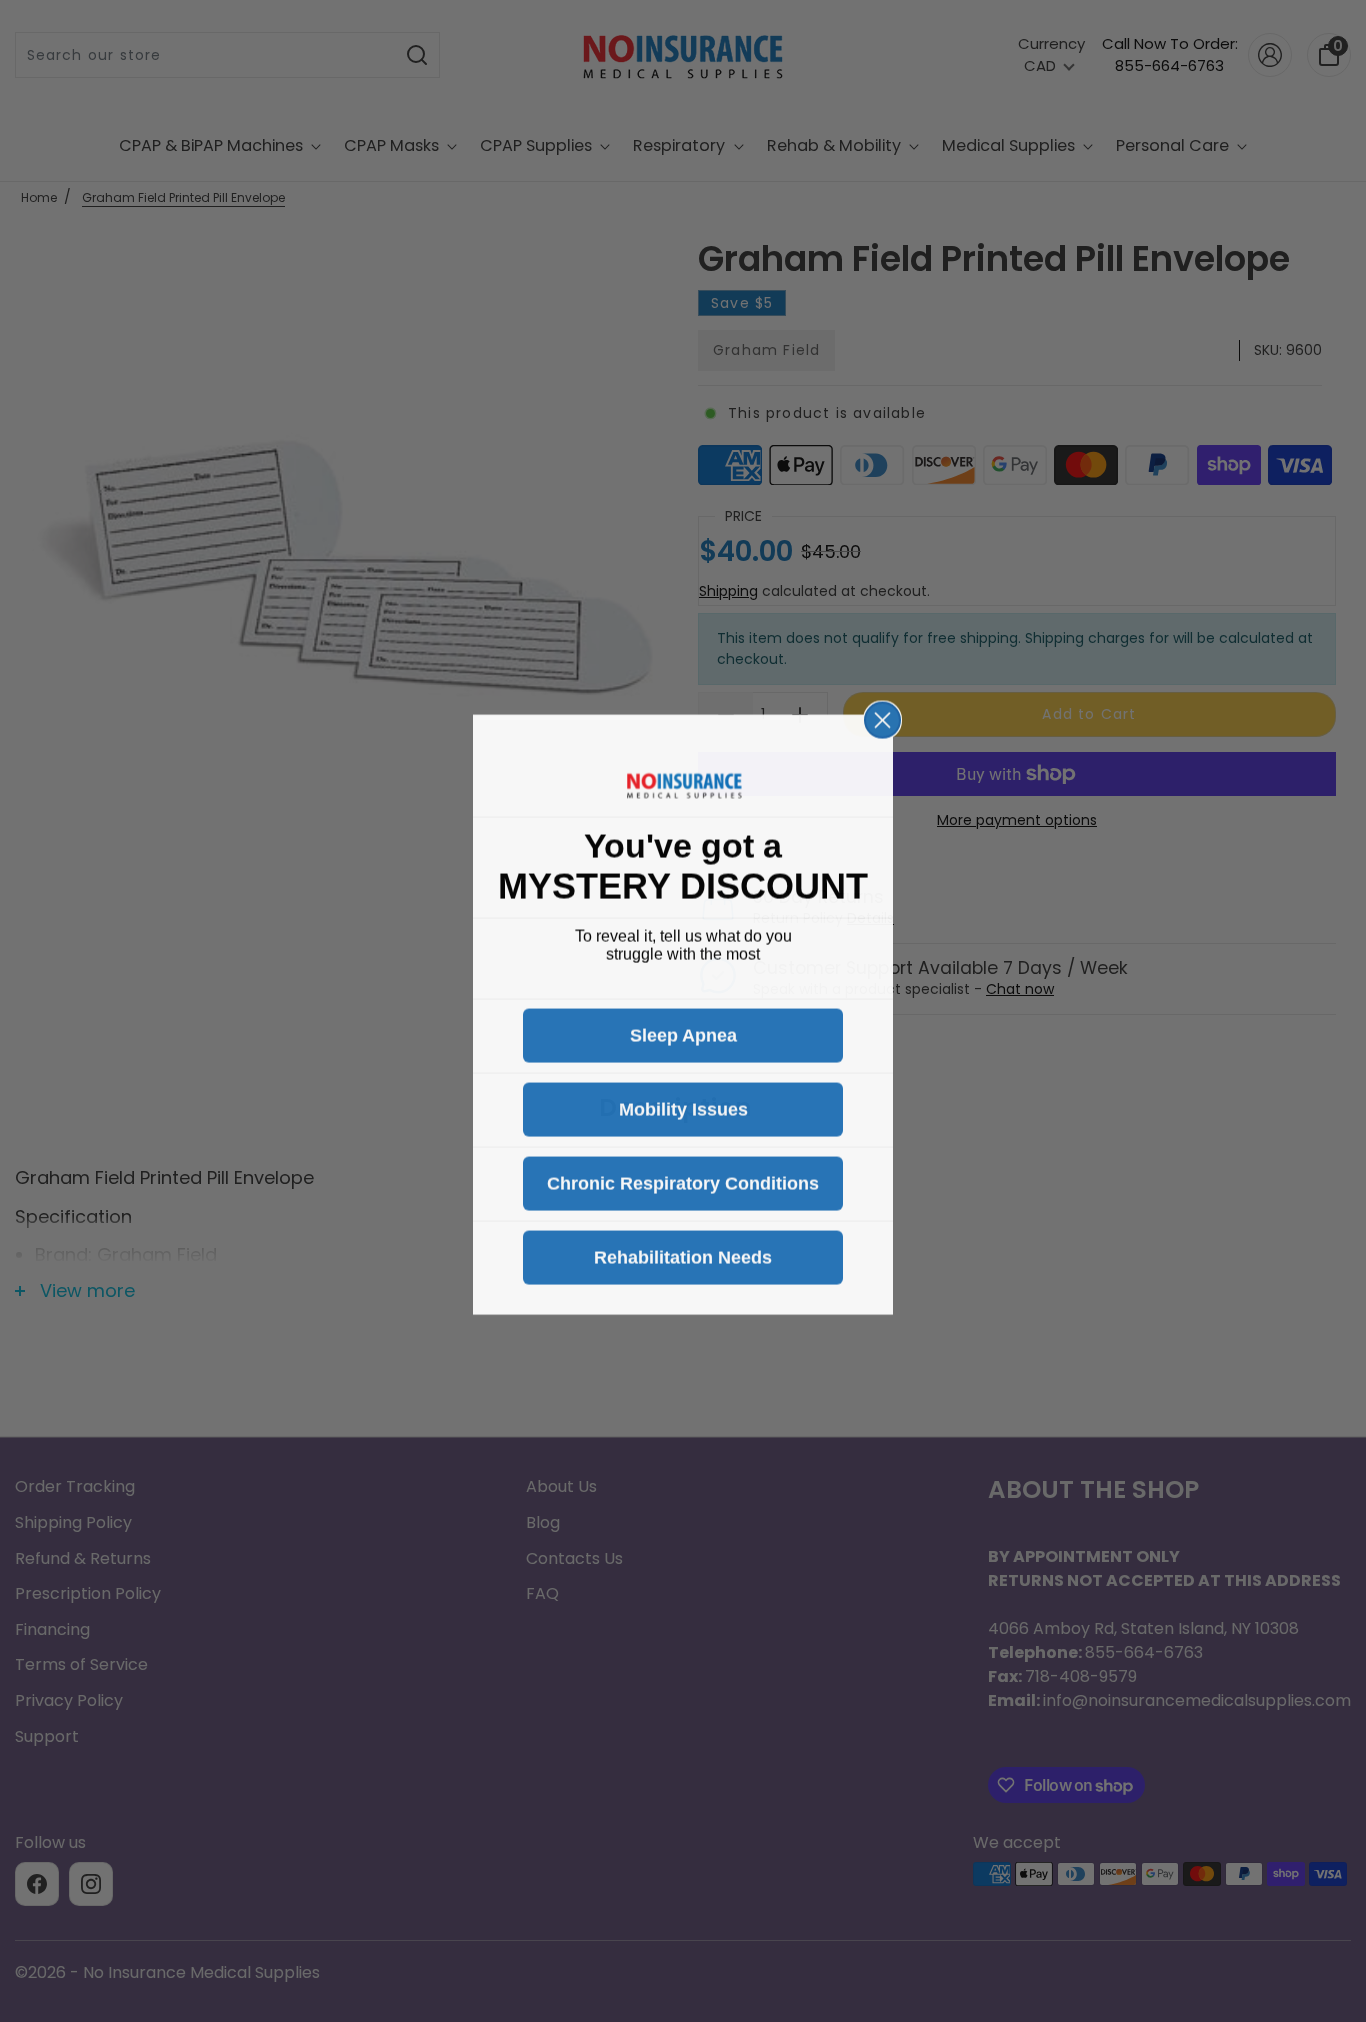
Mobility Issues (683, 1106)
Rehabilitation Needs (683, 1254)
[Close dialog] (882, 716)
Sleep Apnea (683, 1032)
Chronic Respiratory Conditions (683, 1180)
